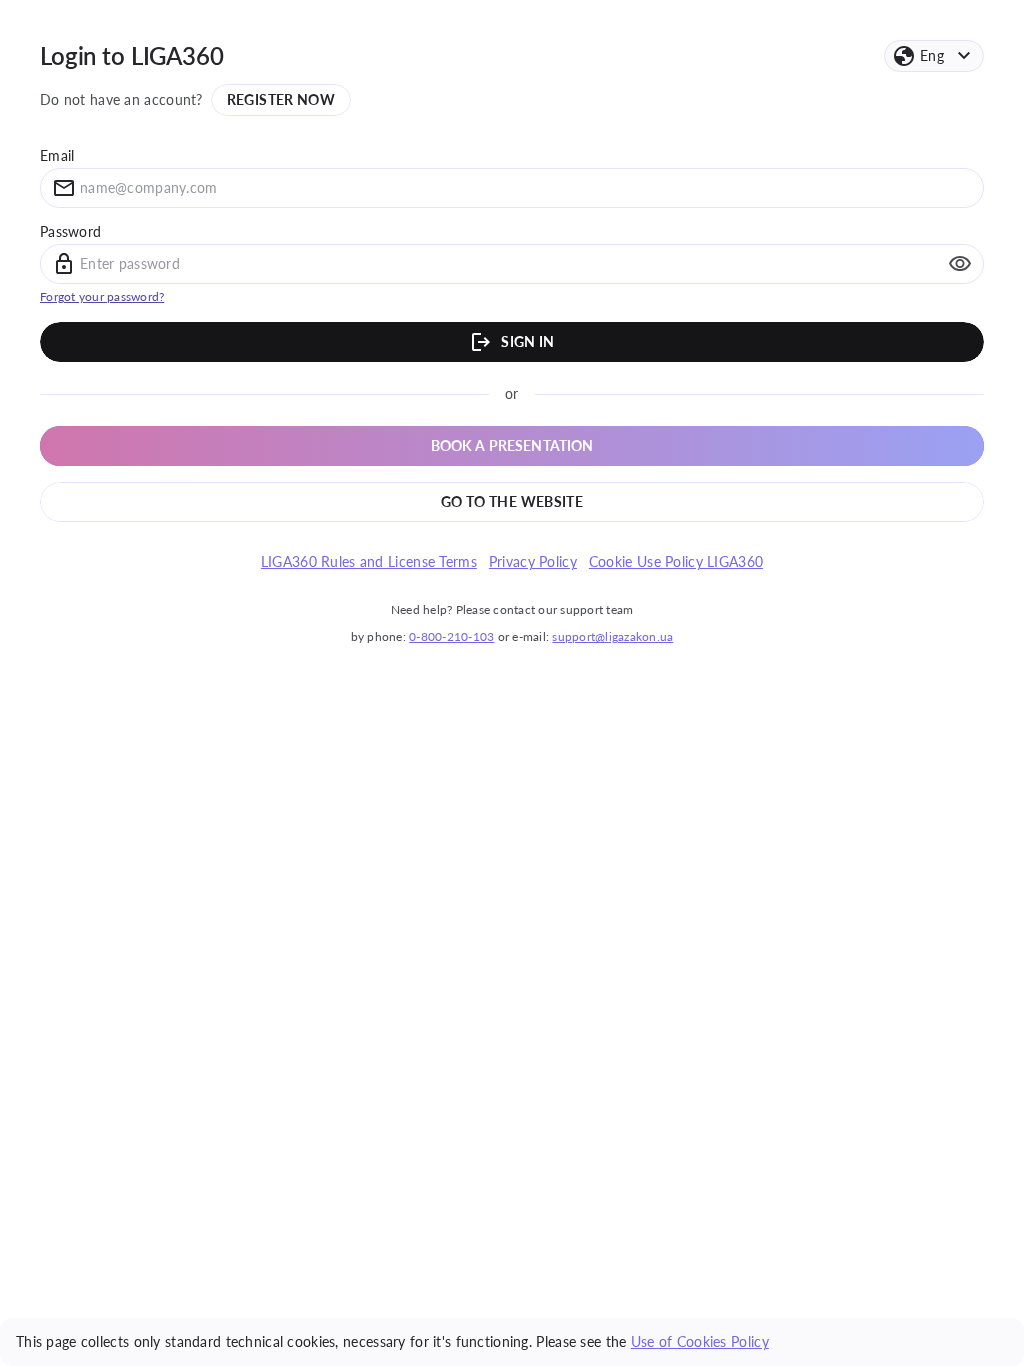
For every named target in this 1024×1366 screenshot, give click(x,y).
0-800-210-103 (451, 636)
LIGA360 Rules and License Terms (369, 562)
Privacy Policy (533, 562)
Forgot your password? (102, 296)
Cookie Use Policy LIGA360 (676, 562)
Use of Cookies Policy (700, 1341)
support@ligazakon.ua (612, 636)
